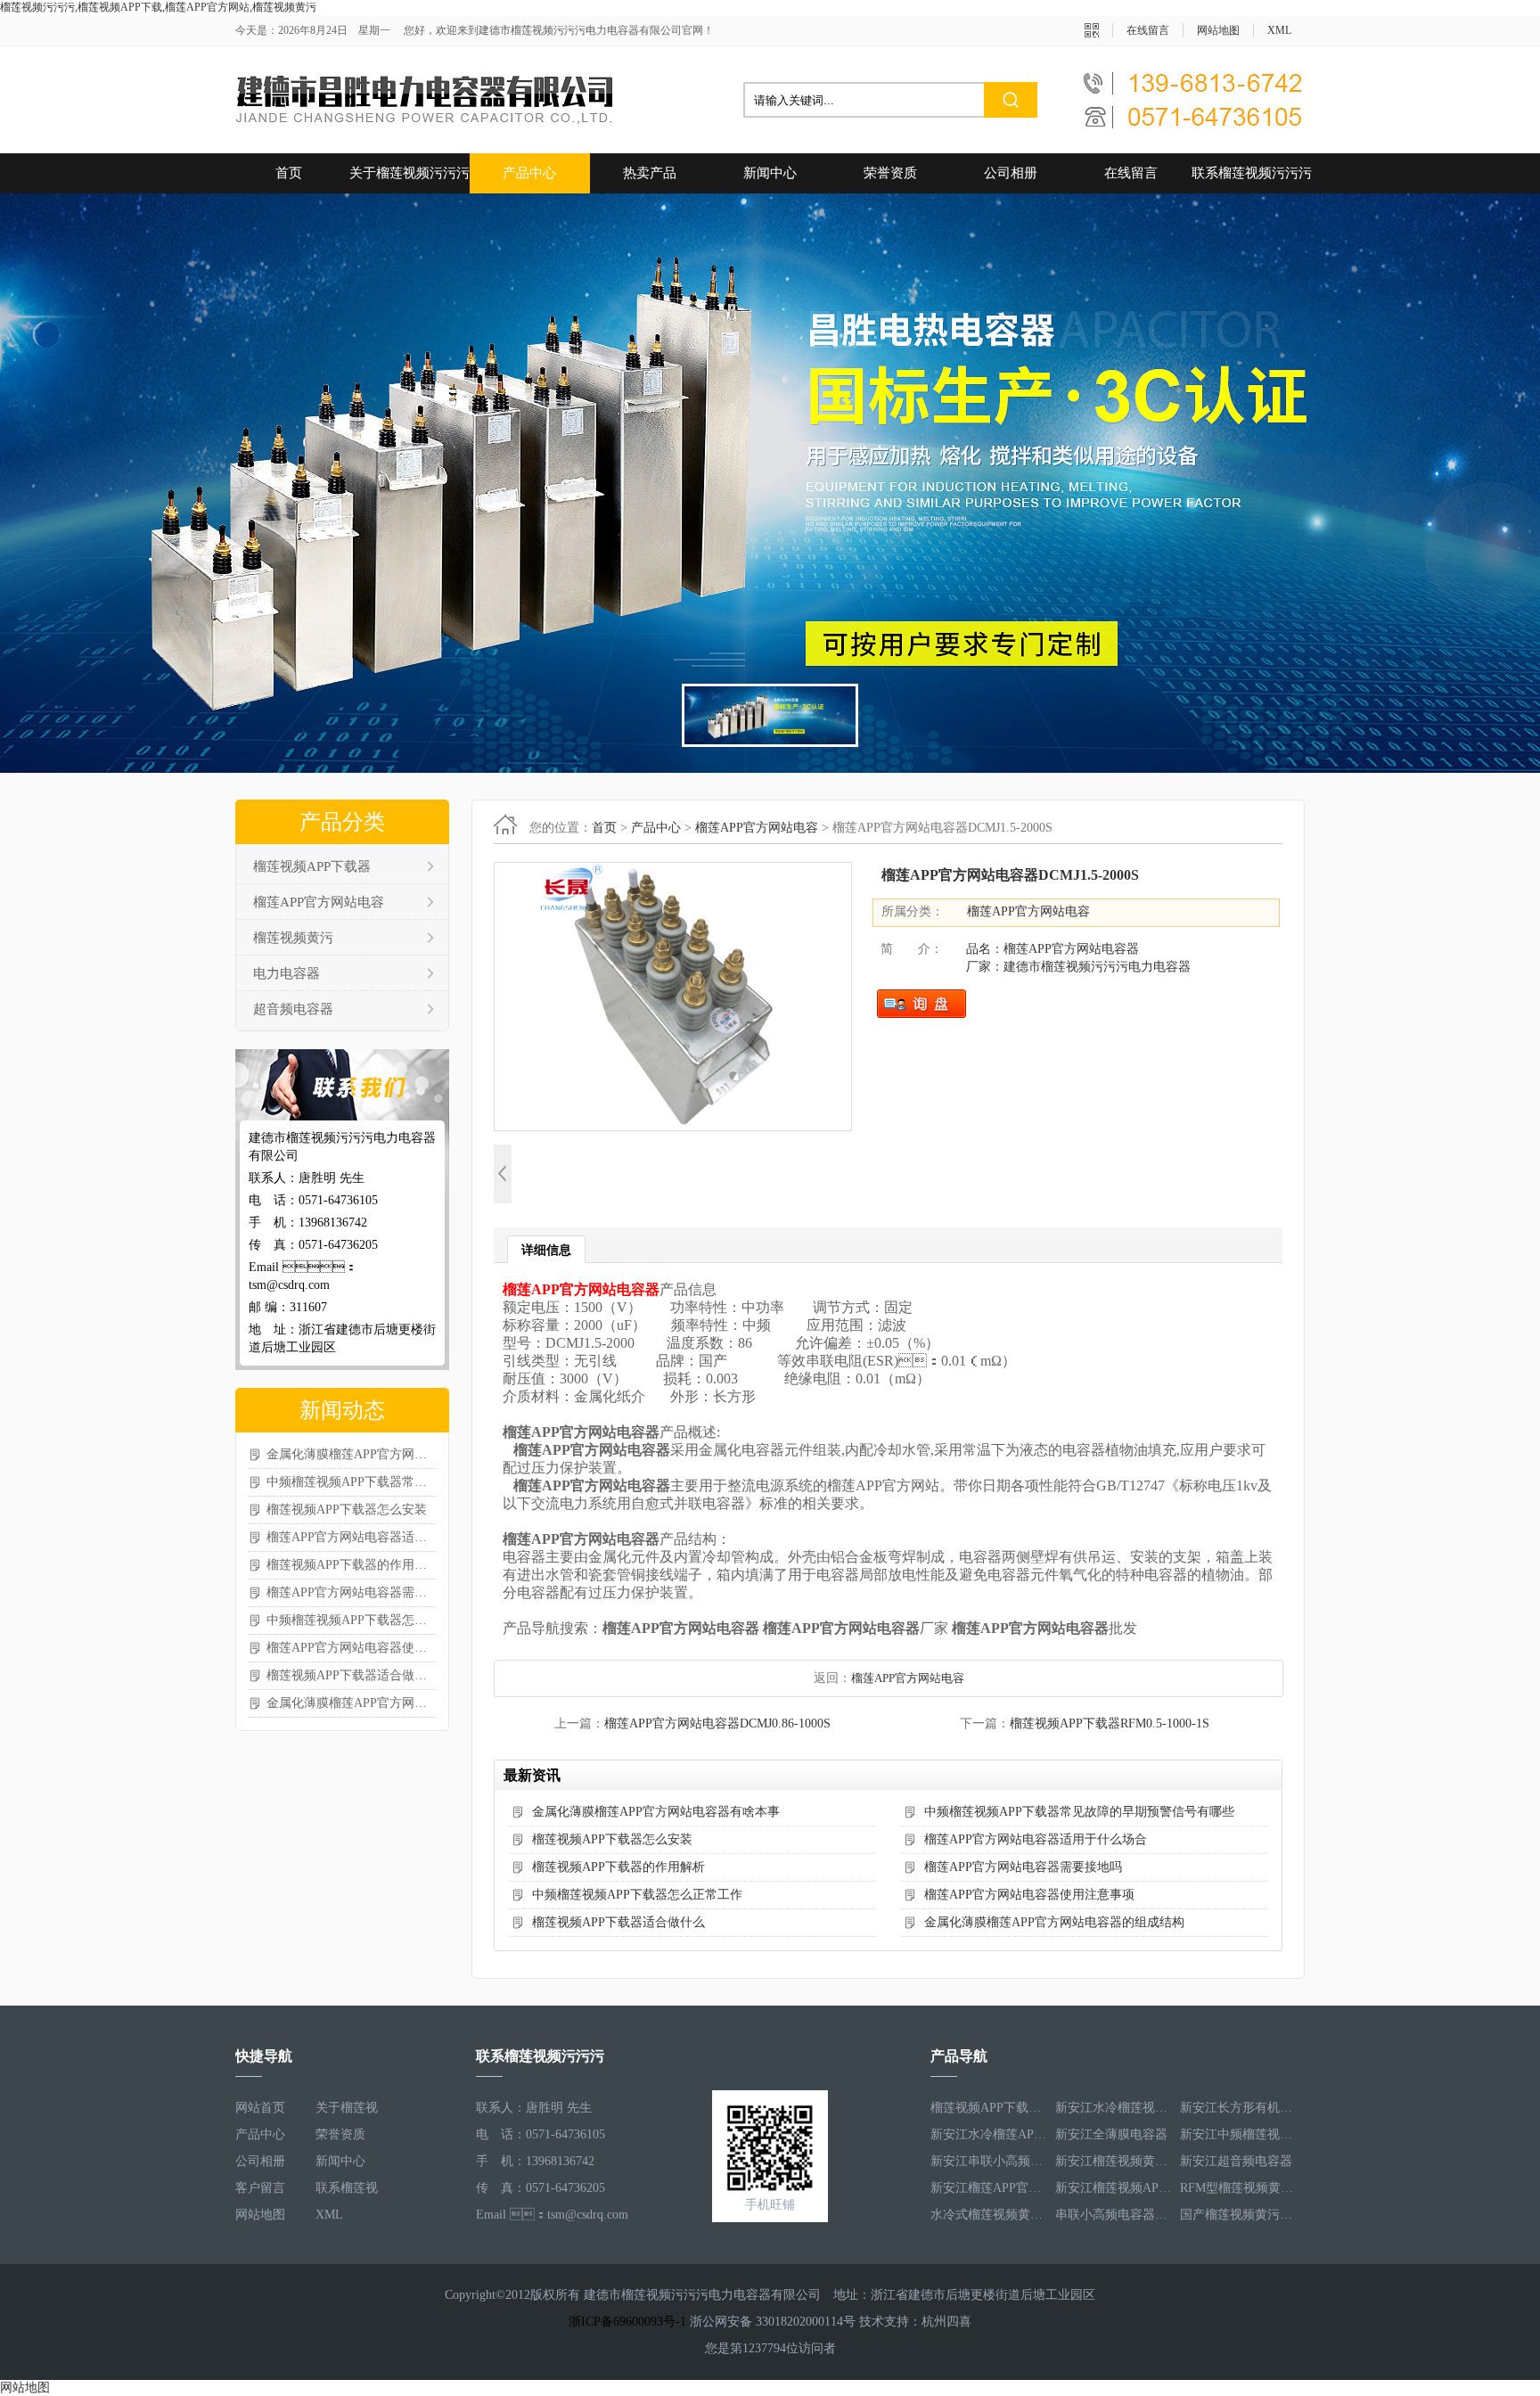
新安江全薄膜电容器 (1111, 2134)
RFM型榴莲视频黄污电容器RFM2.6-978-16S (1238, 2188)
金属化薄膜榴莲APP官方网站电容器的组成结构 (351, 1703)
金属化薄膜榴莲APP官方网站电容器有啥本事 (351, 1454)
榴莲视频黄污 (293, 938)
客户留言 (260, 2188)
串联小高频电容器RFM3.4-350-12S (1113, 2215)
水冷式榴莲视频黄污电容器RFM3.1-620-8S (988, 2215)
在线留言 (1148, 30)
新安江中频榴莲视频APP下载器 (1238, 2134)
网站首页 (260, 2108)
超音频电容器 (293, 1009)
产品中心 (529, 173)
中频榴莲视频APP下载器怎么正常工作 (351, 1620)
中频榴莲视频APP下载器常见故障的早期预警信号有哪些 (351, 1482)
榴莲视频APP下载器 (312, 866)
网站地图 (1218, 30)
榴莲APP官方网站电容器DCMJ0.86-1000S (717, 1723)
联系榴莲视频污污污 (1252, 173)
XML (1279, 30)
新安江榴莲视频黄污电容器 (1113, 2161)
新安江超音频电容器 (1236, 2161)
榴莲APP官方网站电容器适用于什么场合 (351, 1537)
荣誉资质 (890, 173)
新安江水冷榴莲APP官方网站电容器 (988, 2134)
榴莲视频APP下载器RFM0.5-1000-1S (1110, 1723)
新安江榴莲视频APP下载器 (1113, 2188)
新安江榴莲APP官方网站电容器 (988, 2188)
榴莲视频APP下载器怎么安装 (347, 1510)
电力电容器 (287, 973)
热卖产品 (650, 173)
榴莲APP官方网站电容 (319, 902)
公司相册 (1011, 173)
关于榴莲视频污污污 (410, 173)
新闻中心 (770, 173)
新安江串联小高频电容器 (988, 2161)
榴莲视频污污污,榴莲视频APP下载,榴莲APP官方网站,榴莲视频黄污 (158, 7)
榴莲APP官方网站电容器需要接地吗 (351, 1592)
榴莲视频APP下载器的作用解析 (351, 1565)
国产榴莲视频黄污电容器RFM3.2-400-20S (1238, 2215)
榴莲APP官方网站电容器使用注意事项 (351, 1648)
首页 (289, 173)
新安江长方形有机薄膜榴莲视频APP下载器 (1238, 2108)
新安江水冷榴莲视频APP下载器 (1113, 2108)
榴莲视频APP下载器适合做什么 (351, 1675)
